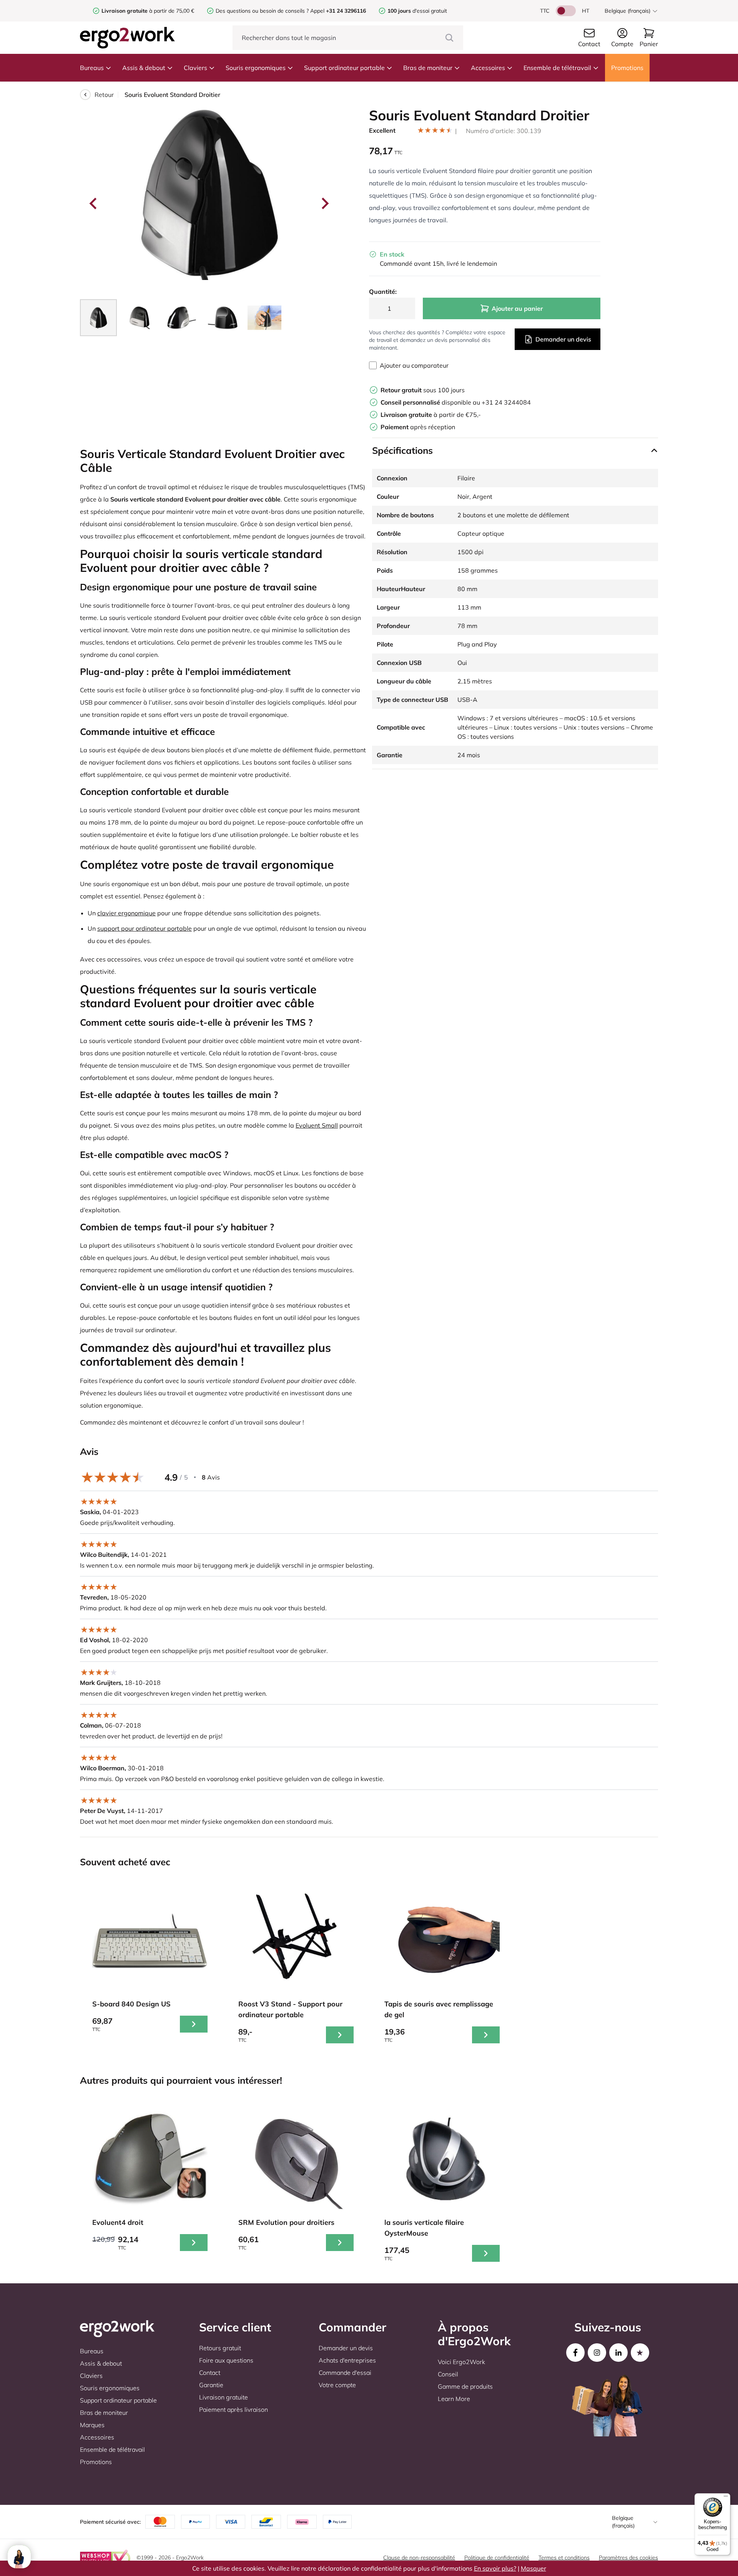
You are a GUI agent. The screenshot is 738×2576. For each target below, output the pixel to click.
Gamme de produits (465, 2386)
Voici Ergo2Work (461, 2362)
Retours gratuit (220, 2348)
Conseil (448, 2374)
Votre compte (337, 2385)
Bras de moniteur (428, 68)
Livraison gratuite (224, 2397)
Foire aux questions (226, 2360)
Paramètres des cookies (628, 2558)
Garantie (211, 2385)
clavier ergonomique (126, 913)
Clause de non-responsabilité (419, 2558)
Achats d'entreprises (347, 2360)
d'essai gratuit (417, 11)
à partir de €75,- (431, 415)
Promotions (627, 68)
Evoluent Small (317, 1125)
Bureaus (92, 68)
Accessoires (488, 68)
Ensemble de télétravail (557, 68)
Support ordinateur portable (344, 68)
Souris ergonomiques (256, 68)
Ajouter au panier (517, 308)
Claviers (195, 68)
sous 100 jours (423, 390)
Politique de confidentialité (497, 2558)
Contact (210, 2373)
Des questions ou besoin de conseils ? (262, 11)
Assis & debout (144, 68)
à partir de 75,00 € (148, 11)
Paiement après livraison (234, 2409)
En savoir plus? (495, 2568)
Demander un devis (563, 339)
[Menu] (726, 2498)
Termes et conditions (564, 2558)
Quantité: (383, 292)
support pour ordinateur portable (145, 928)
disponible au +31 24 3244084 (456, 402)
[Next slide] (324, 203)
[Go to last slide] (94, 203)
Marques (92, 2425)
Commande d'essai (345, 2373)
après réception (418, 427)
